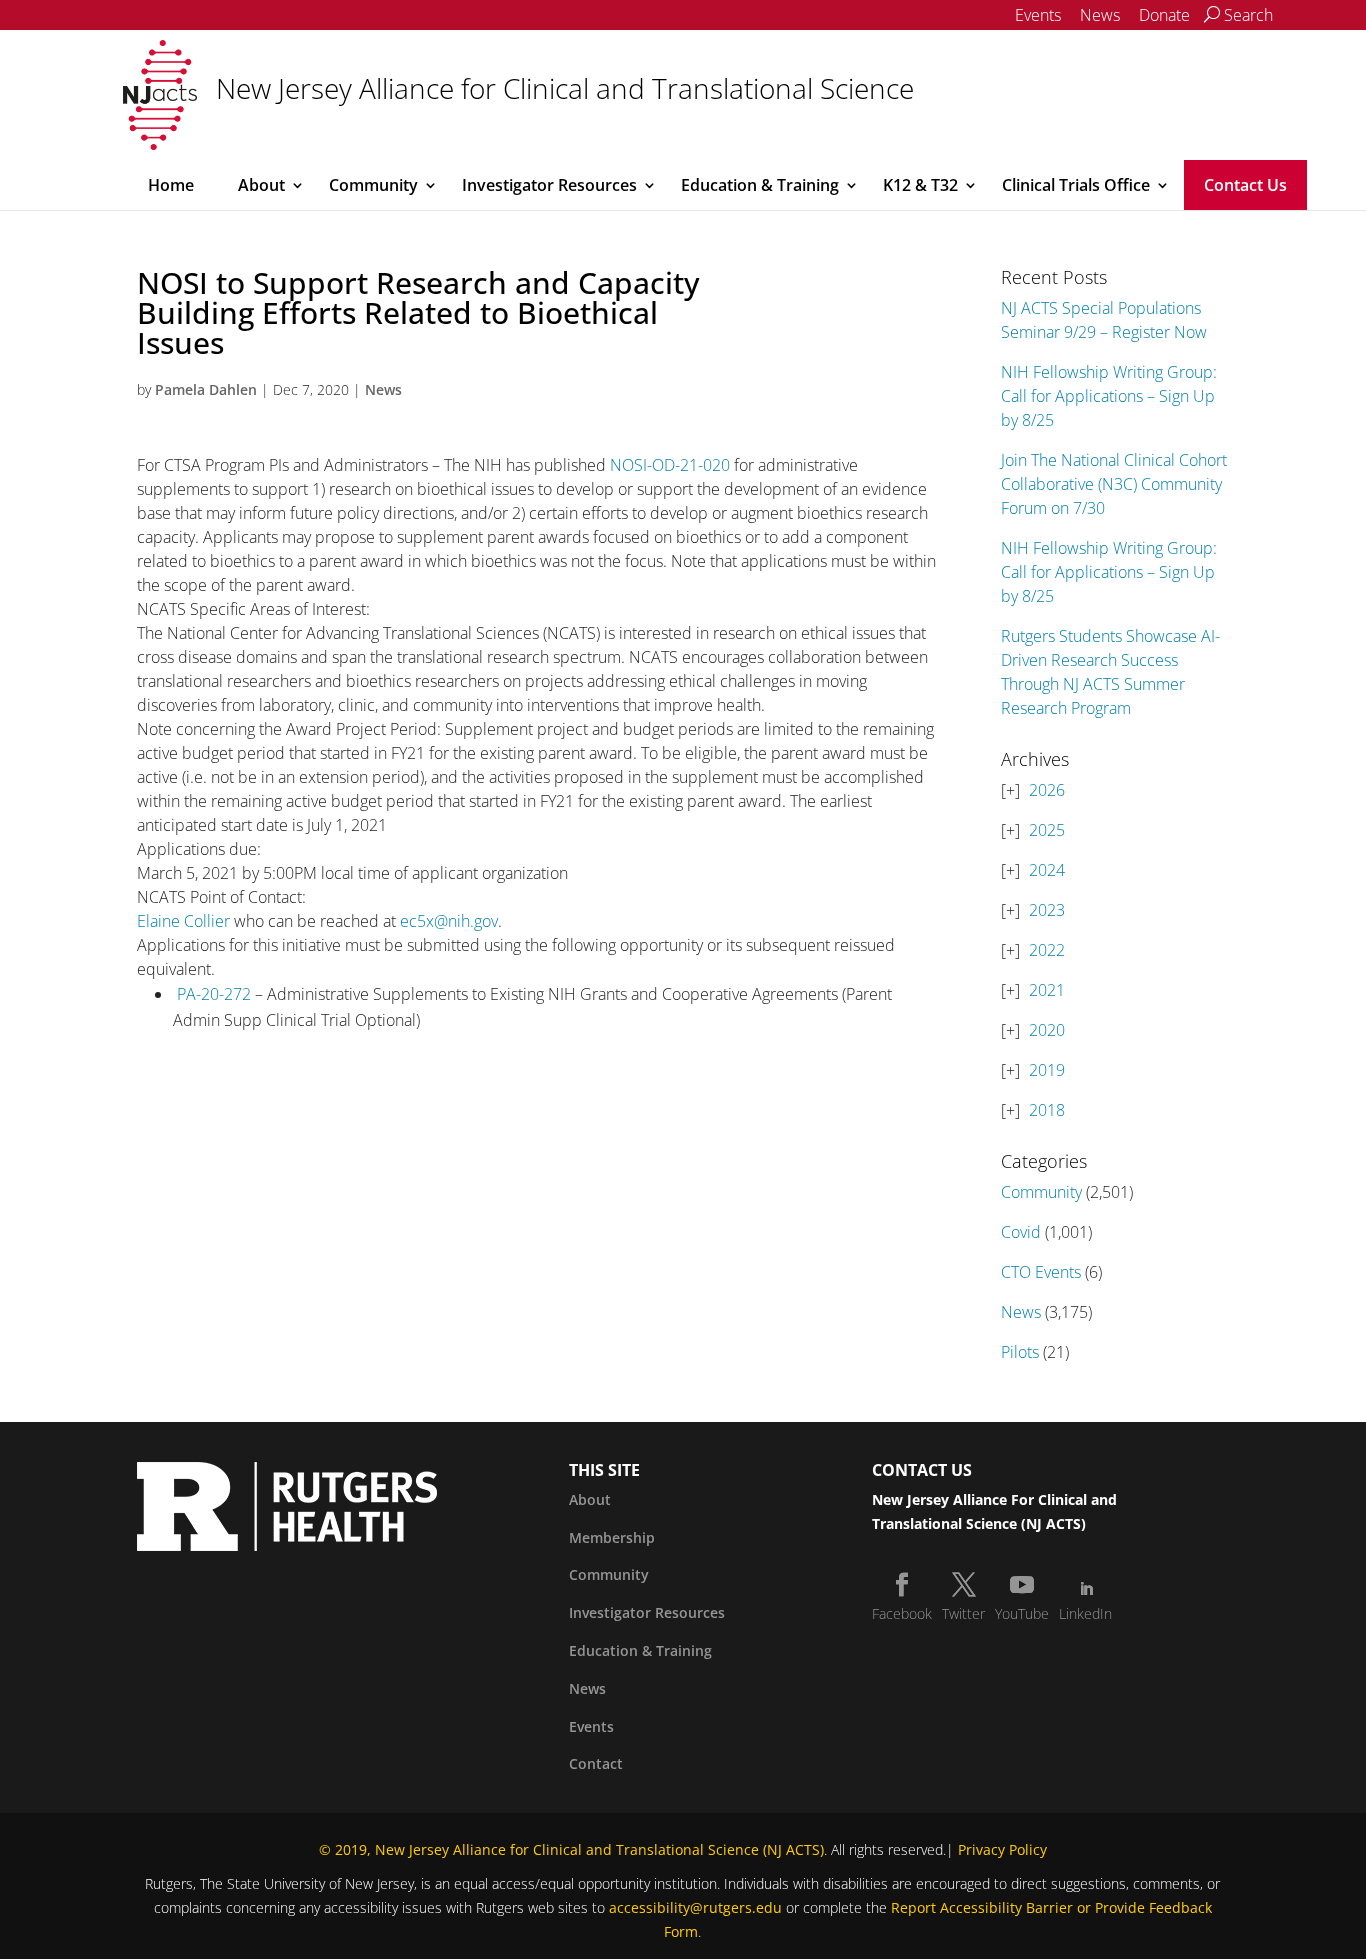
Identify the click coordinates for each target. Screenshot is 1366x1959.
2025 (1047, 830)
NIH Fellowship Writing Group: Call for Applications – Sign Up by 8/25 (1109, 396)
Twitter (963, 1613)
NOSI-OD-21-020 (670, 465)
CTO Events (1041, 1272)
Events (1038, 15)
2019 (1047, 1070)
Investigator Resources (549, 185)
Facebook (902, 1613)
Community (373, 185)
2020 (1047, 1030)
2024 (1047, 870)
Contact (596, 1763)
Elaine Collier (183, 921)
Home (171, 185)
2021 (1047, 990)
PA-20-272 (214, 994)
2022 (1047, 950)
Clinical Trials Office (1076, 185)
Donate (1164, 15)
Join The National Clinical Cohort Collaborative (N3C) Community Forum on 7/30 (1114, 484)
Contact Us (1245, 185)
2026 (1047, 790)
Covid (1021, 1232)
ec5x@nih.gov (449, 921)
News (1100, 15)
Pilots (1020, 1352)
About (261, 185)
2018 (1047, 1110)
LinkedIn (1085, 1613)
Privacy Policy (1002, 1849)
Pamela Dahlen (206, 389)
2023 (1047, 910)
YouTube (1022, 1613)
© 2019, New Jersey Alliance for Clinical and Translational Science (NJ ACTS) (571, 1849)
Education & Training (760, 185)
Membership (612, 1537)
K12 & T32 (920, 185)
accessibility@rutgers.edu (695, 1907)
